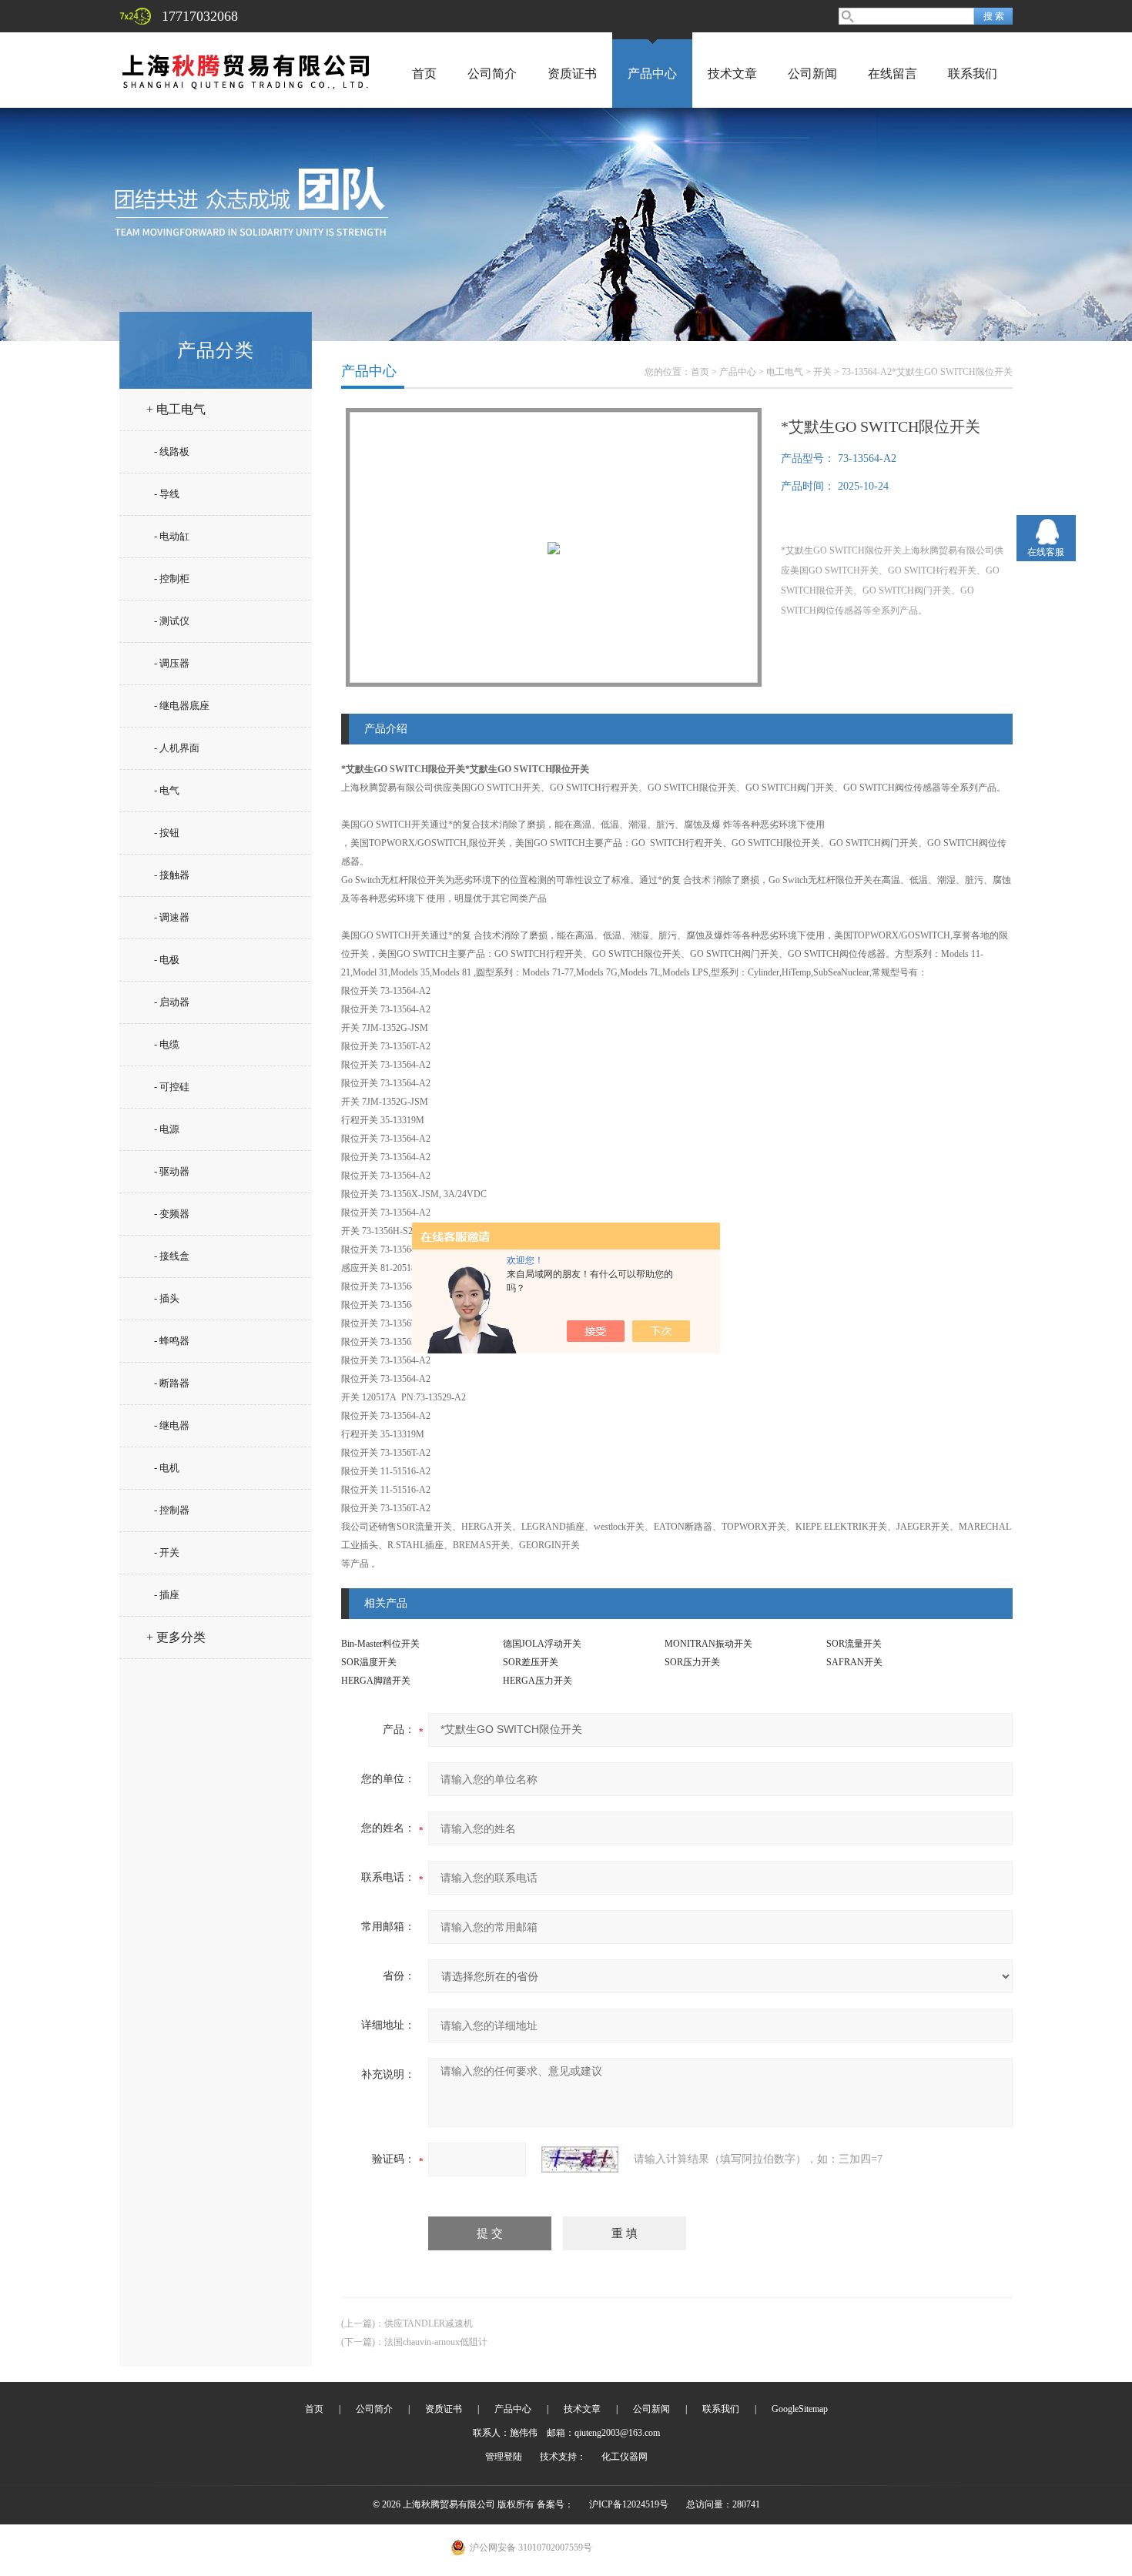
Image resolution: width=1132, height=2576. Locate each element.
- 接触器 (172, 875)
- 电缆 (167, 1044)
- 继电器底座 (182, 706)
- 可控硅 (172, 1087)
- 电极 (167, 960)
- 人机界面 (177, 748)
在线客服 (1046, 552)
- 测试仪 (172, 621)
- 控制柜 (172, 579)
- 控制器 (172, 1510)
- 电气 (167, 790)
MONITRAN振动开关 (708, 1644)
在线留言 (893, 74)
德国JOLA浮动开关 (542, 1644)
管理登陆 (504, 2457)
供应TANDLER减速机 (429, 2323)
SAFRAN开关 (854, 1662)
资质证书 (572, 74)
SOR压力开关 (692, 1662)
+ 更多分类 (176, 1637)
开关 (822, 372)
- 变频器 (172, 1214)
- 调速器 (172, 917)
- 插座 (167, 1595)
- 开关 (167, 1552)
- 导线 (167, 494)
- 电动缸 (172, 536)
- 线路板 (172, 452)
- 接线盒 (172, 1256)
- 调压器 (172, 663)
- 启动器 (172, 1002)
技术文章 (732, 74)
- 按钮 (167, 833)
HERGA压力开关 (538, 1681)
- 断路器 (172, 1383)
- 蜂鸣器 (172, 1341)
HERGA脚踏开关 (376, 1681)
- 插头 (167, 1298)
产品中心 (652, 74)
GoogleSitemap (800, 2409)
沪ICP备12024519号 (629, 2504)
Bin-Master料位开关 (380, 1644)
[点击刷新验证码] (580, 2159)
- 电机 (167, 1468)
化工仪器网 (625, 2457)
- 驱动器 (172, 1171)
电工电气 (785, 372)
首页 (424, 74)
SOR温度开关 (369, 1662)
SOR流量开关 (854, 1644)
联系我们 (973, 74)
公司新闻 (812, 74)
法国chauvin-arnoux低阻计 (436, 2342)
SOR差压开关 (531, 1662)
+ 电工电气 (176, 409)
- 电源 (167, 1129)
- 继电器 (172, 1425)
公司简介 (492, 74)
